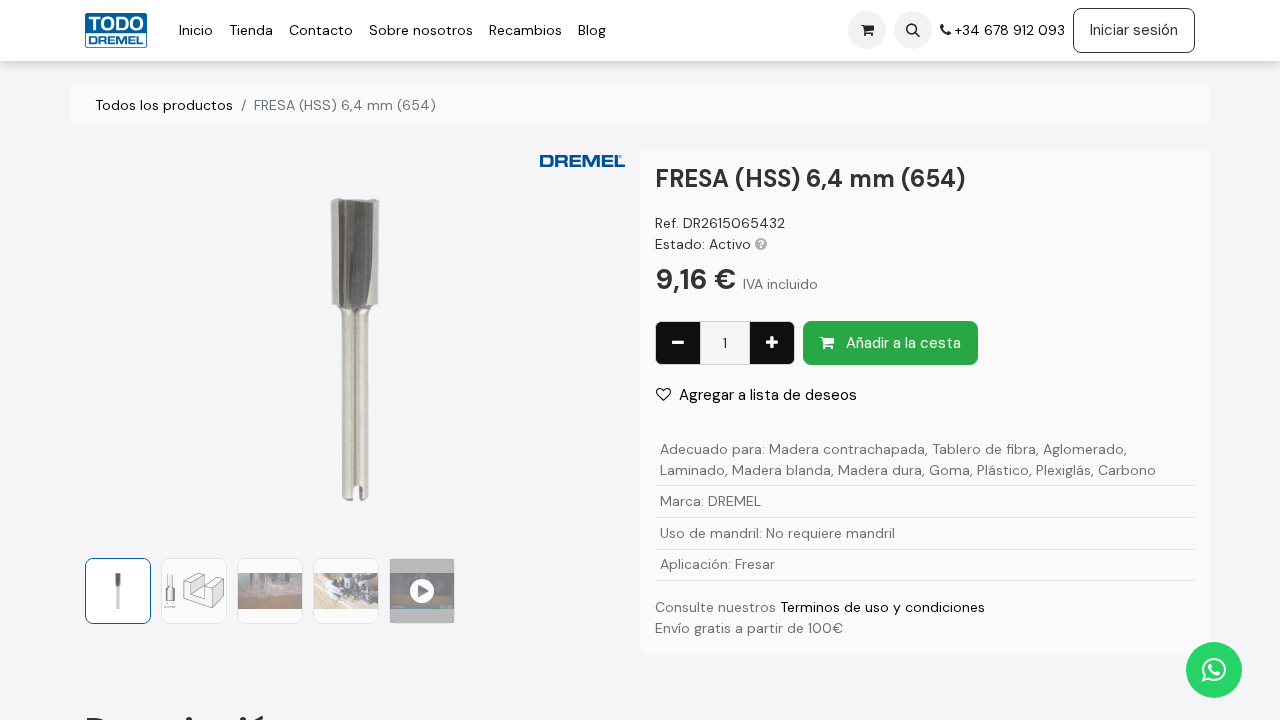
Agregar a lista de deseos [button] (768, 395)
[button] (913, 30)
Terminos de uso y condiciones (882, 607)
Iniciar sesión (1134, 30)
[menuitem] (196, 30)
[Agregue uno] (772, 343)
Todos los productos (164, 105)
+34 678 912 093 (1008, 30)
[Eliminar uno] (678, 343)
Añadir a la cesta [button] (901, 343)
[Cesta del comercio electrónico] (867, 30)
